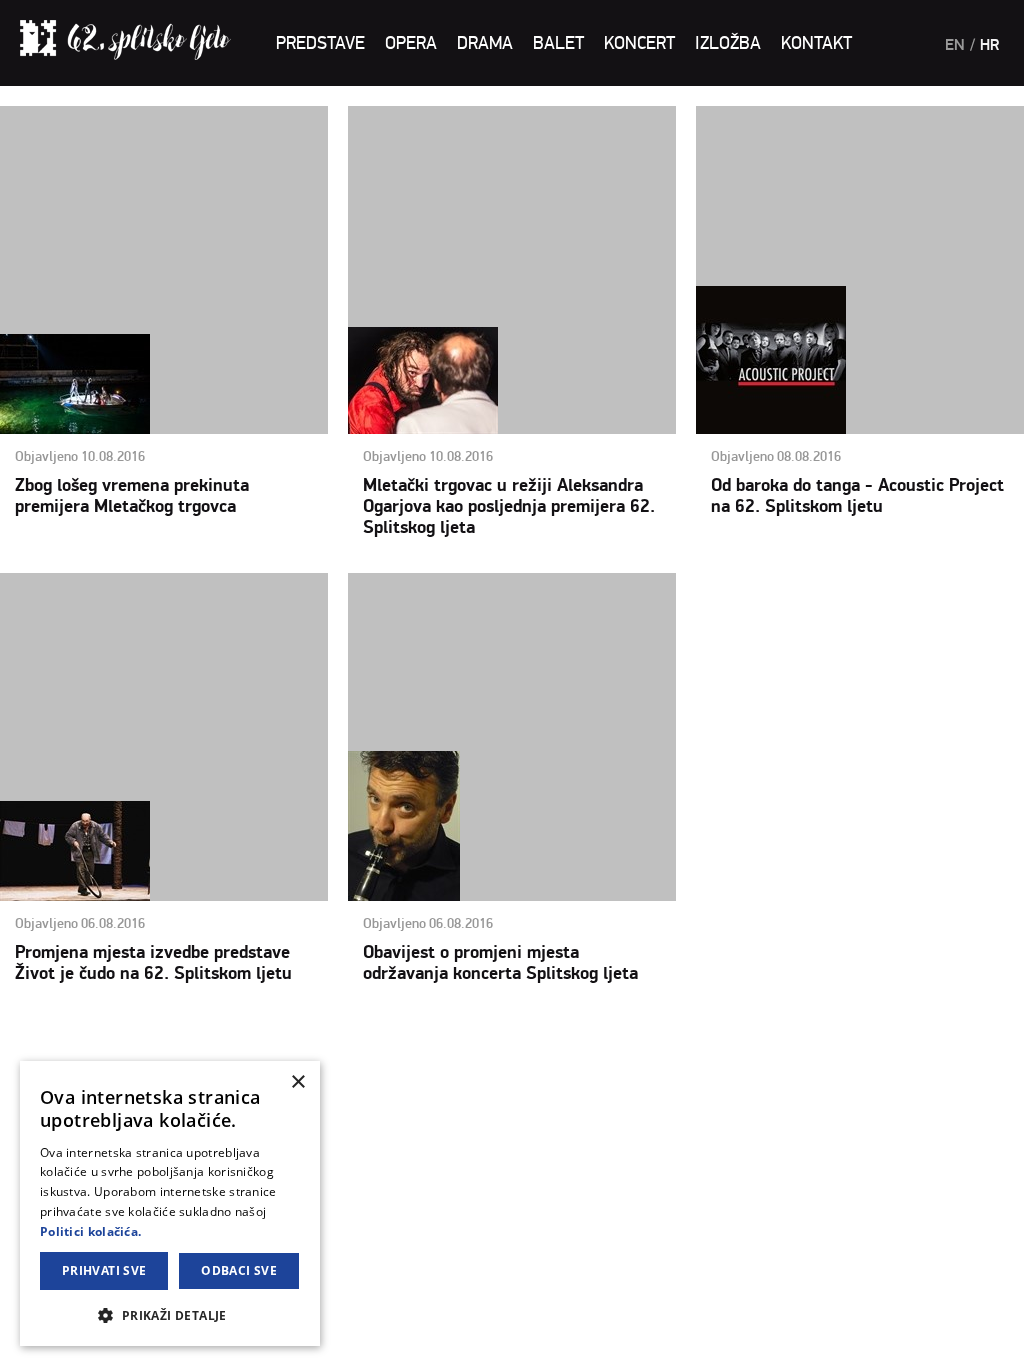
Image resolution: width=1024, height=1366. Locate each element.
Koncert (639, 43)
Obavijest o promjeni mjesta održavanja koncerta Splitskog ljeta (500, 963)
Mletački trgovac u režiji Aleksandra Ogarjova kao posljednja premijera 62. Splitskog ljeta (509, 506)
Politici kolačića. (90, 1231)
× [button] (297, 1082)
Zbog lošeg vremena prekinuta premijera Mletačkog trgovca (132, 496)
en (955, 45)
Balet (558, 43)
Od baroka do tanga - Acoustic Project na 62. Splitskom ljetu (857, 496)
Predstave (320, 43)
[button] (170, 1314)
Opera (411, 43)
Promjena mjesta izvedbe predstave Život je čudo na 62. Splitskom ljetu (153, 963)
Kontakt (816, 43)
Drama (485, 43)
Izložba (728, 43)
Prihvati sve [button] (104, 1270)
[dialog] (170, 1203)
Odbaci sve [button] (239, 1270)
